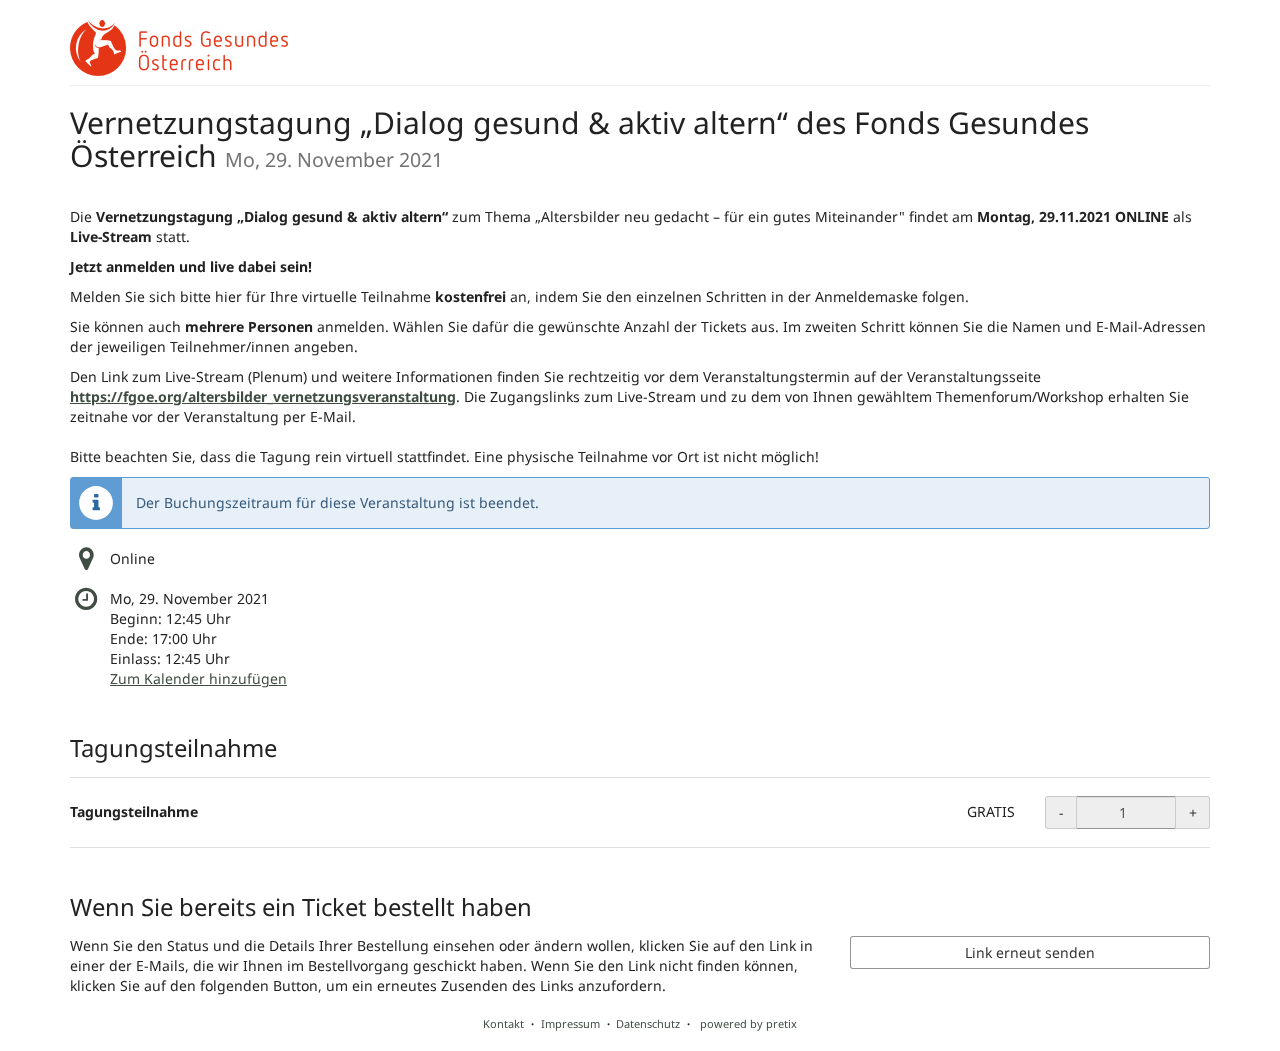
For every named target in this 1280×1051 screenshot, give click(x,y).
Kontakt (503, 1023)
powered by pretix (748, 1023)
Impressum (570, 1023)
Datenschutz (648, 1023)
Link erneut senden (1030, 952)
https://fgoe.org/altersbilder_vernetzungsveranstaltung (263, 396)
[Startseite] (179, 48)
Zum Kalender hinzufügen (198, 678)
